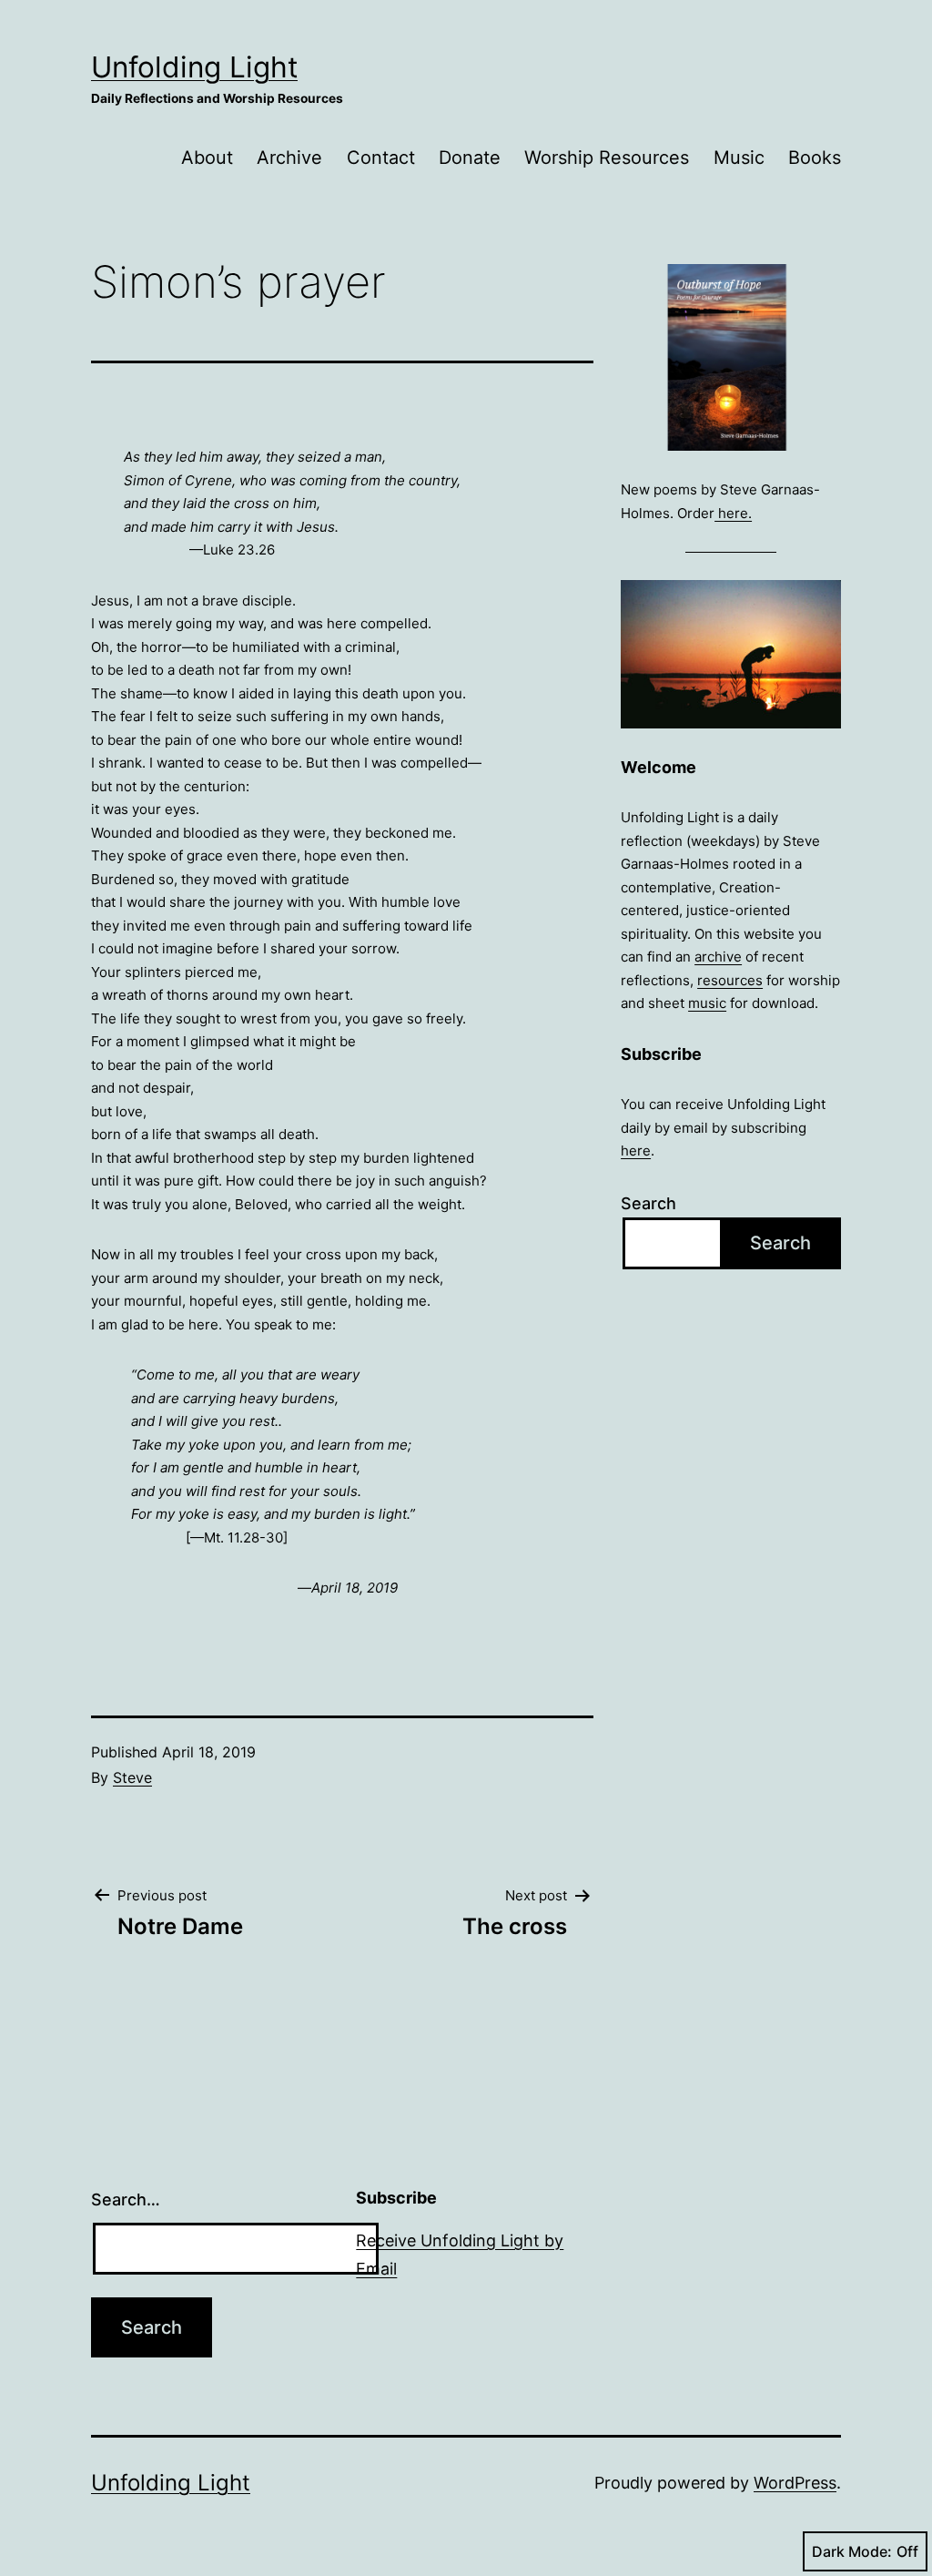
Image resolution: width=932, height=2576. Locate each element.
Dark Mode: (852, 2551)
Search (648, 1203)
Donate (470, 158)
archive (718, 957)
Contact (381, 158)
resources (730, 980)
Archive (289, 158)
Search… (126, 2199)
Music (739, 158)
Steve (132, 1777)
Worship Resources (607, 158)
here (636, 1151)
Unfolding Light (194, 67)
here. (733, 513)
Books (815, 158)
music (707, 1003)
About (207, 158)
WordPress (795, 2483)
